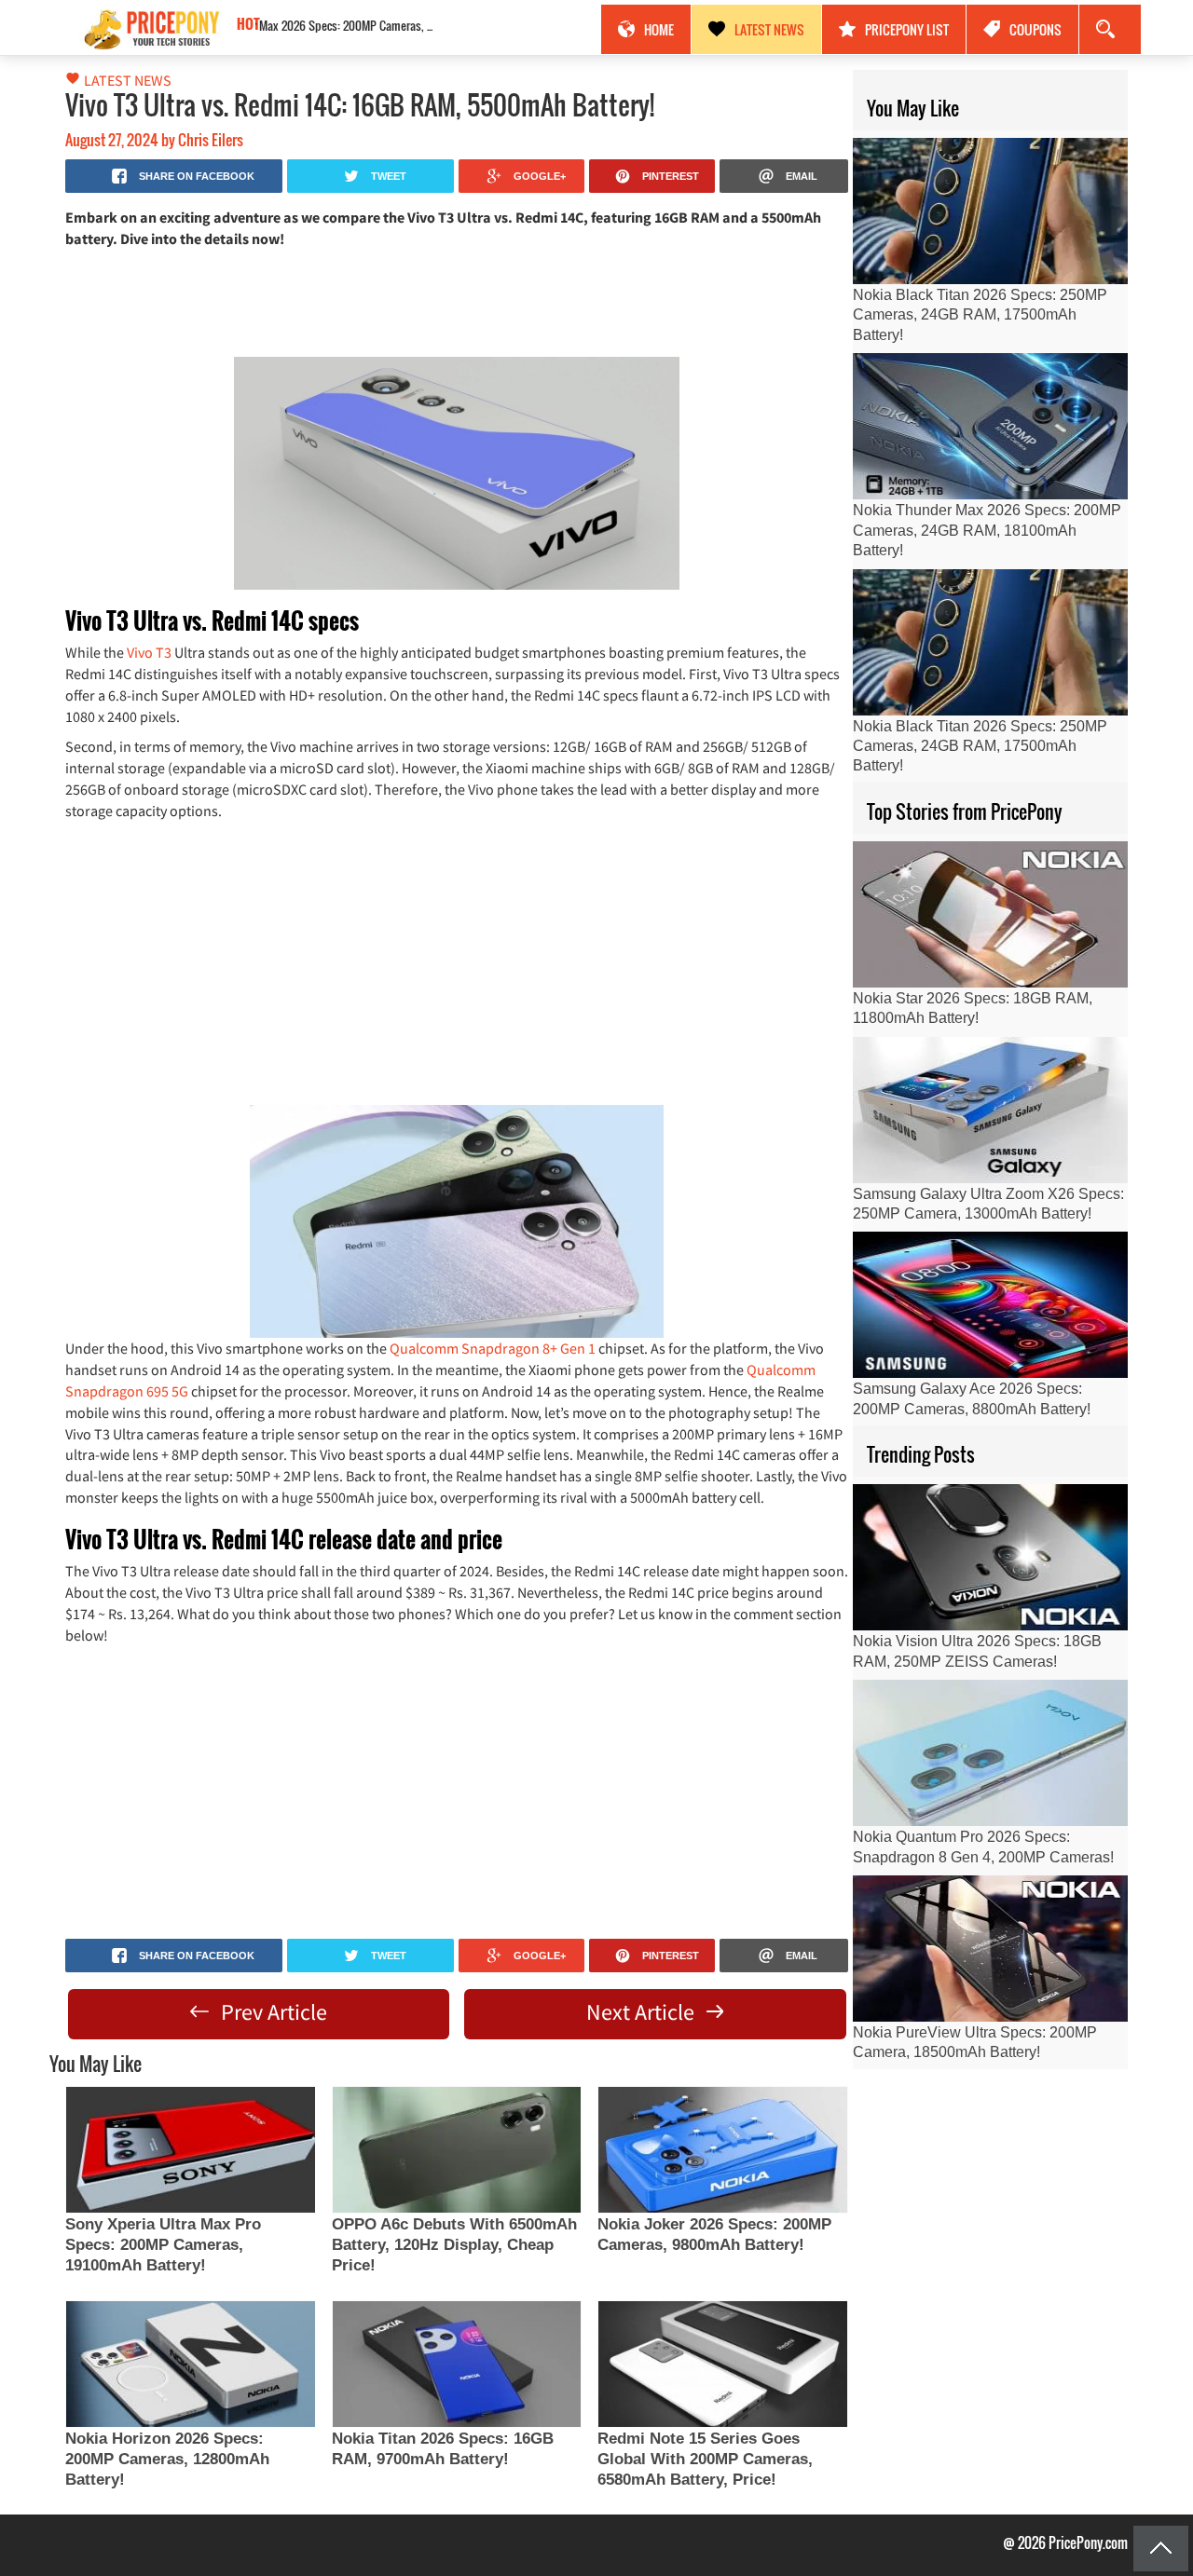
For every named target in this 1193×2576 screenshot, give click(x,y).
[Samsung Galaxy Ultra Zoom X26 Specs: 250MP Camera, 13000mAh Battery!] (990, 1110)
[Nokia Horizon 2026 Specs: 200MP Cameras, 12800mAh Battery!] (190, 2364)
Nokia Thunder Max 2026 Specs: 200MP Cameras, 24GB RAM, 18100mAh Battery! (987, 530)
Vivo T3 (149, 652)
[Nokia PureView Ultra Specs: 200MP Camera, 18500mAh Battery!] (990, 1949)
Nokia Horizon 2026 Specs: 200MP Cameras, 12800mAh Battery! (167, 2459)
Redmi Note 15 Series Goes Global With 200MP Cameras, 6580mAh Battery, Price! (705, 2459)
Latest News (769, 29)
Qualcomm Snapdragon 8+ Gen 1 (493, 1348)
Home (659, 29)
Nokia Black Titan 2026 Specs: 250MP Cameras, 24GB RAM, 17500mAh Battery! (400, 25)
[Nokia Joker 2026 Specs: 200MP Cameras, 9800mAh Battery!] (722, 2150)
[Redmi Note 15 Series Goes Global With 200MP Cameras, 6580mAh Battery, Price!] (722, 2364)
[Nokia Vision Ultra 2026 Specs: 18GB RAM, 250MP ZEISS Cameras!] (990, 1557)
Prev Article (272, 2012)
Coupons (1035, 29)
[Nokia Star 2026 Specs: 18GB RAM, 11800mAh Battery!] (990, 914)
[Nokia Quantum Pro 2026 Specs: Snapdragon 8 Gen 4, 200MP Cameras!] (990, 1753)
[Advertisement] (457, 301)
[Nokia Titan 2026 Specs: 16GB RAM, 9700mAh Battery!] (457, 2364)
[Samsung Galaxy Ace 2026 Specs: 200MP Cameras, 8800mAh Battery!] (990, 1305)
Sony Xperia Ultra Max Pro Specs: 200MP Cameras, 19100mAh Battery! (163, 2245)
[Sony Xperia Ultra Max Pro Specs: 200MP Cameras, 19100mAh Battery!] (190, 2150)
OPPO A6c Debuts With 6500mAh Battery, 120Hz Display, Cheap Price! (454, 2245)
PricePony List (907, 29)
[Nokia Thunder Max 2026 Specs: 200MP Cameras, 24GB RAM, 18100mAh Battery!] (990, 426)
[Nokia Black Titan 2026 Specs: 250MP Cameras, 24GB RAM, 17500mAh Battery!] (990, 211)
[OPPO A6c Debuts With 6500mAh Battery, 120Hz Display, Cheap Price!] (457, 2150)
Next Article (643, 2012)
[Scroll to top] (1161, 2549)
